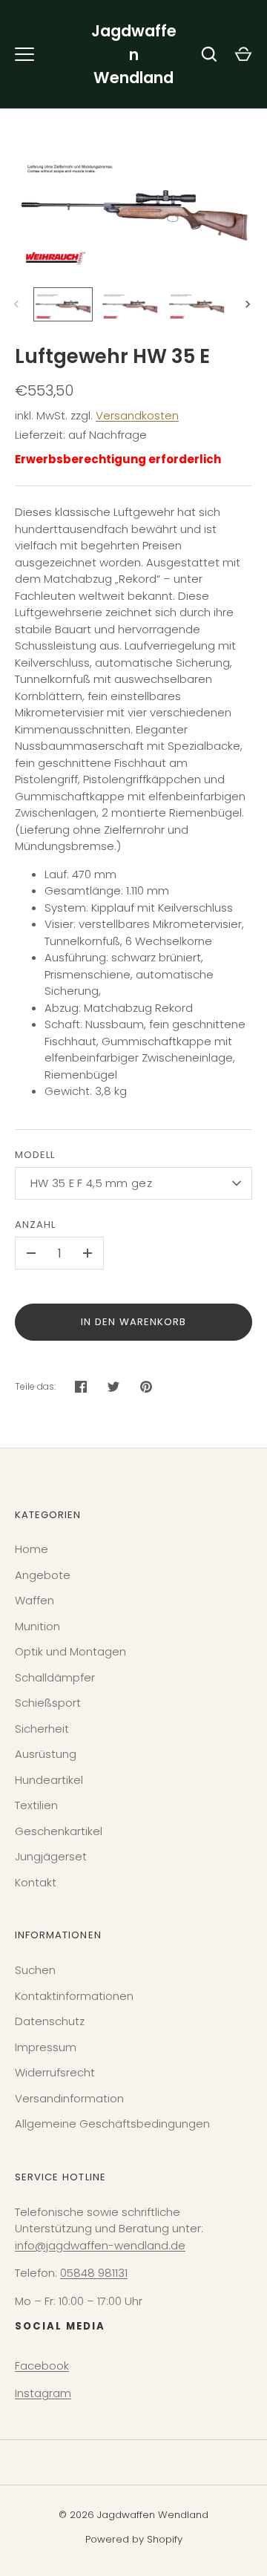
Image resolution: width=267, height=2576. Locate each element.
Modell (35, 1155)
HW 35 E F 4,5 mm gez (91, 1183)
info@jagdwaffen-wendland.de (100, 2245)
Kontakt (36, 1882)
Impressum (46, 2047)
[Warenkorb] (243, 54)
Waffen (34, 1600)
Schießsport (48, 1703)
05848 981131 (94, 2273)
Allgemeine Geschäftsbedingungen (112, 2124)
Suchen (35, 1970)
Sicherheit (42, 1729)
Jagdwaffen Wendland (134, 54)
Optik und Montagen (70, 1651)
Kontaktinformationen (74, 1996)
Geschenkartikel (59, 1831)
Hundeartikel (49, 1780)
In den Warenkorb (134, 1322)
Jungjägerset (51, 1856)
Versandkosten (137, 415)
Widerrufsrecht (55, 2072)
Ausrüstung (46, 1754)
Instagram (43, 2393)
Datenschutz (50, 2021)
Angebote (43, 1575)
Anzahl (35, 1225)
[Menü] (24, 54)
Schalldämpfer (55, 1677)
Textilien (36, 1805)
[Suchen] (209, 54)
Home (32, 1549)
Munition (37, 1626)
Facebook (42, 2366)
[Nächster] (249, 304)
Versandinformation (69, 2098)
